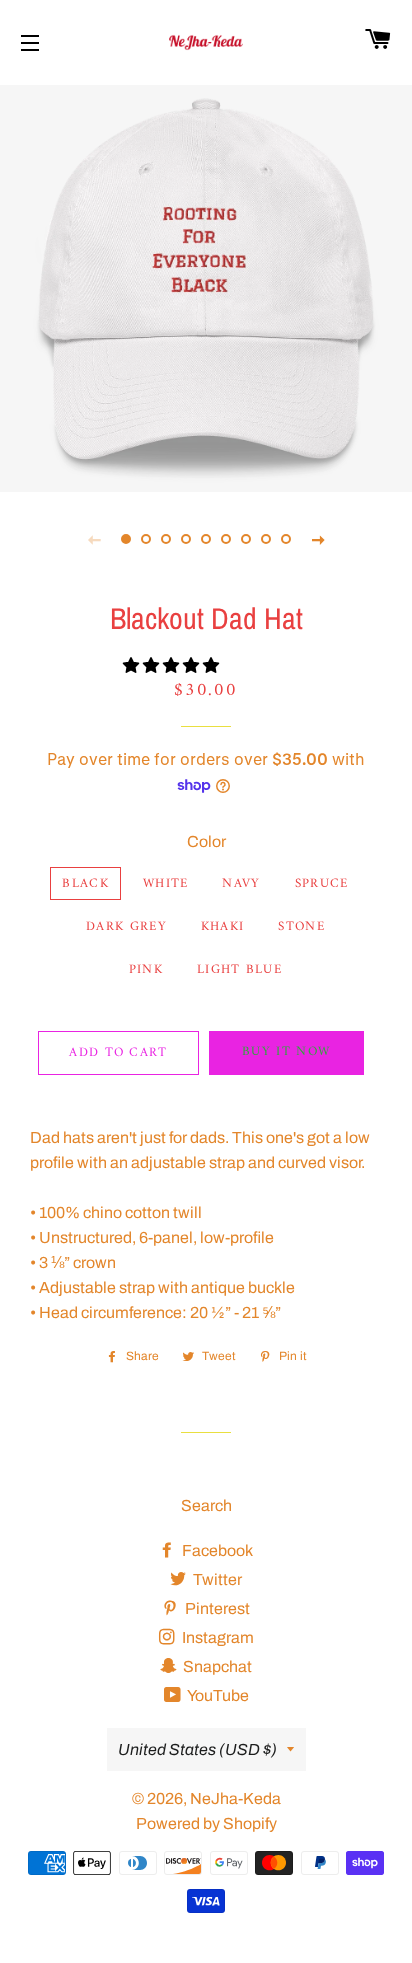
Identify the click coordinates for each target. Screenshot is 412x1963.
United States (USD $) (197, 1749)
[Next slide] (318, 539)
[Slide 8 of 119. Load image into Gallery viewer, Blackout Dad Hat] (266, 539)
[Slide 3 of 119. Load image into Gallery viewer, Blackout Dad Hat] (166, 539)
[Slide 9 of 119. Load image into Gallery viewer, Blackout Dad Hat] (286, 539)
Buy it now (286, 1051)
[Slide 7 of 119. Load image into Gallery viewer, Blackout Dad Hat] (246, 539)
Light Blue (239, 969)
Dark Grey (126, 926)
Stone (301, 926)
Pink (146, 969)
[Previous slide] (94, 539)
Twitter (216, 1579)
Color (206, 841)
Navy (241, 883)
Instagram (216, 1637)
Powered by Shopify (206, 1823)
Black (85, 883)
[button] (172, 665)
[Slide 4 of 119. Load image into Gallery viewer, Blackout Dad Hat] (186, 539)
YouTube (217, 1695)
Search (206, 1505)
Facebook (216, 1550)
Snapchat (216, 1666)
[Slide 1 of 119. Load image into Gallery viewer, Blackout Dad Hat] (126, 539)
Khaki (223, 926)
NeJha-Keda (235, 1798)
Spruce (322, 883)
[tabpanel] (206, 286)
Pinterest (216, 1608)
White (166, 883)
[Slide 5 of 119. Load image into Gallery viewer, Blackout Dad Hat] (206, 539)
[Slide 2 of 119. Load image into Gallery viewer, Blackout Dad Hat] (146, 539)
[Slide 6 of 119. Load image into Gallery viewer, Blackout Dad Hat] (226, 539)
